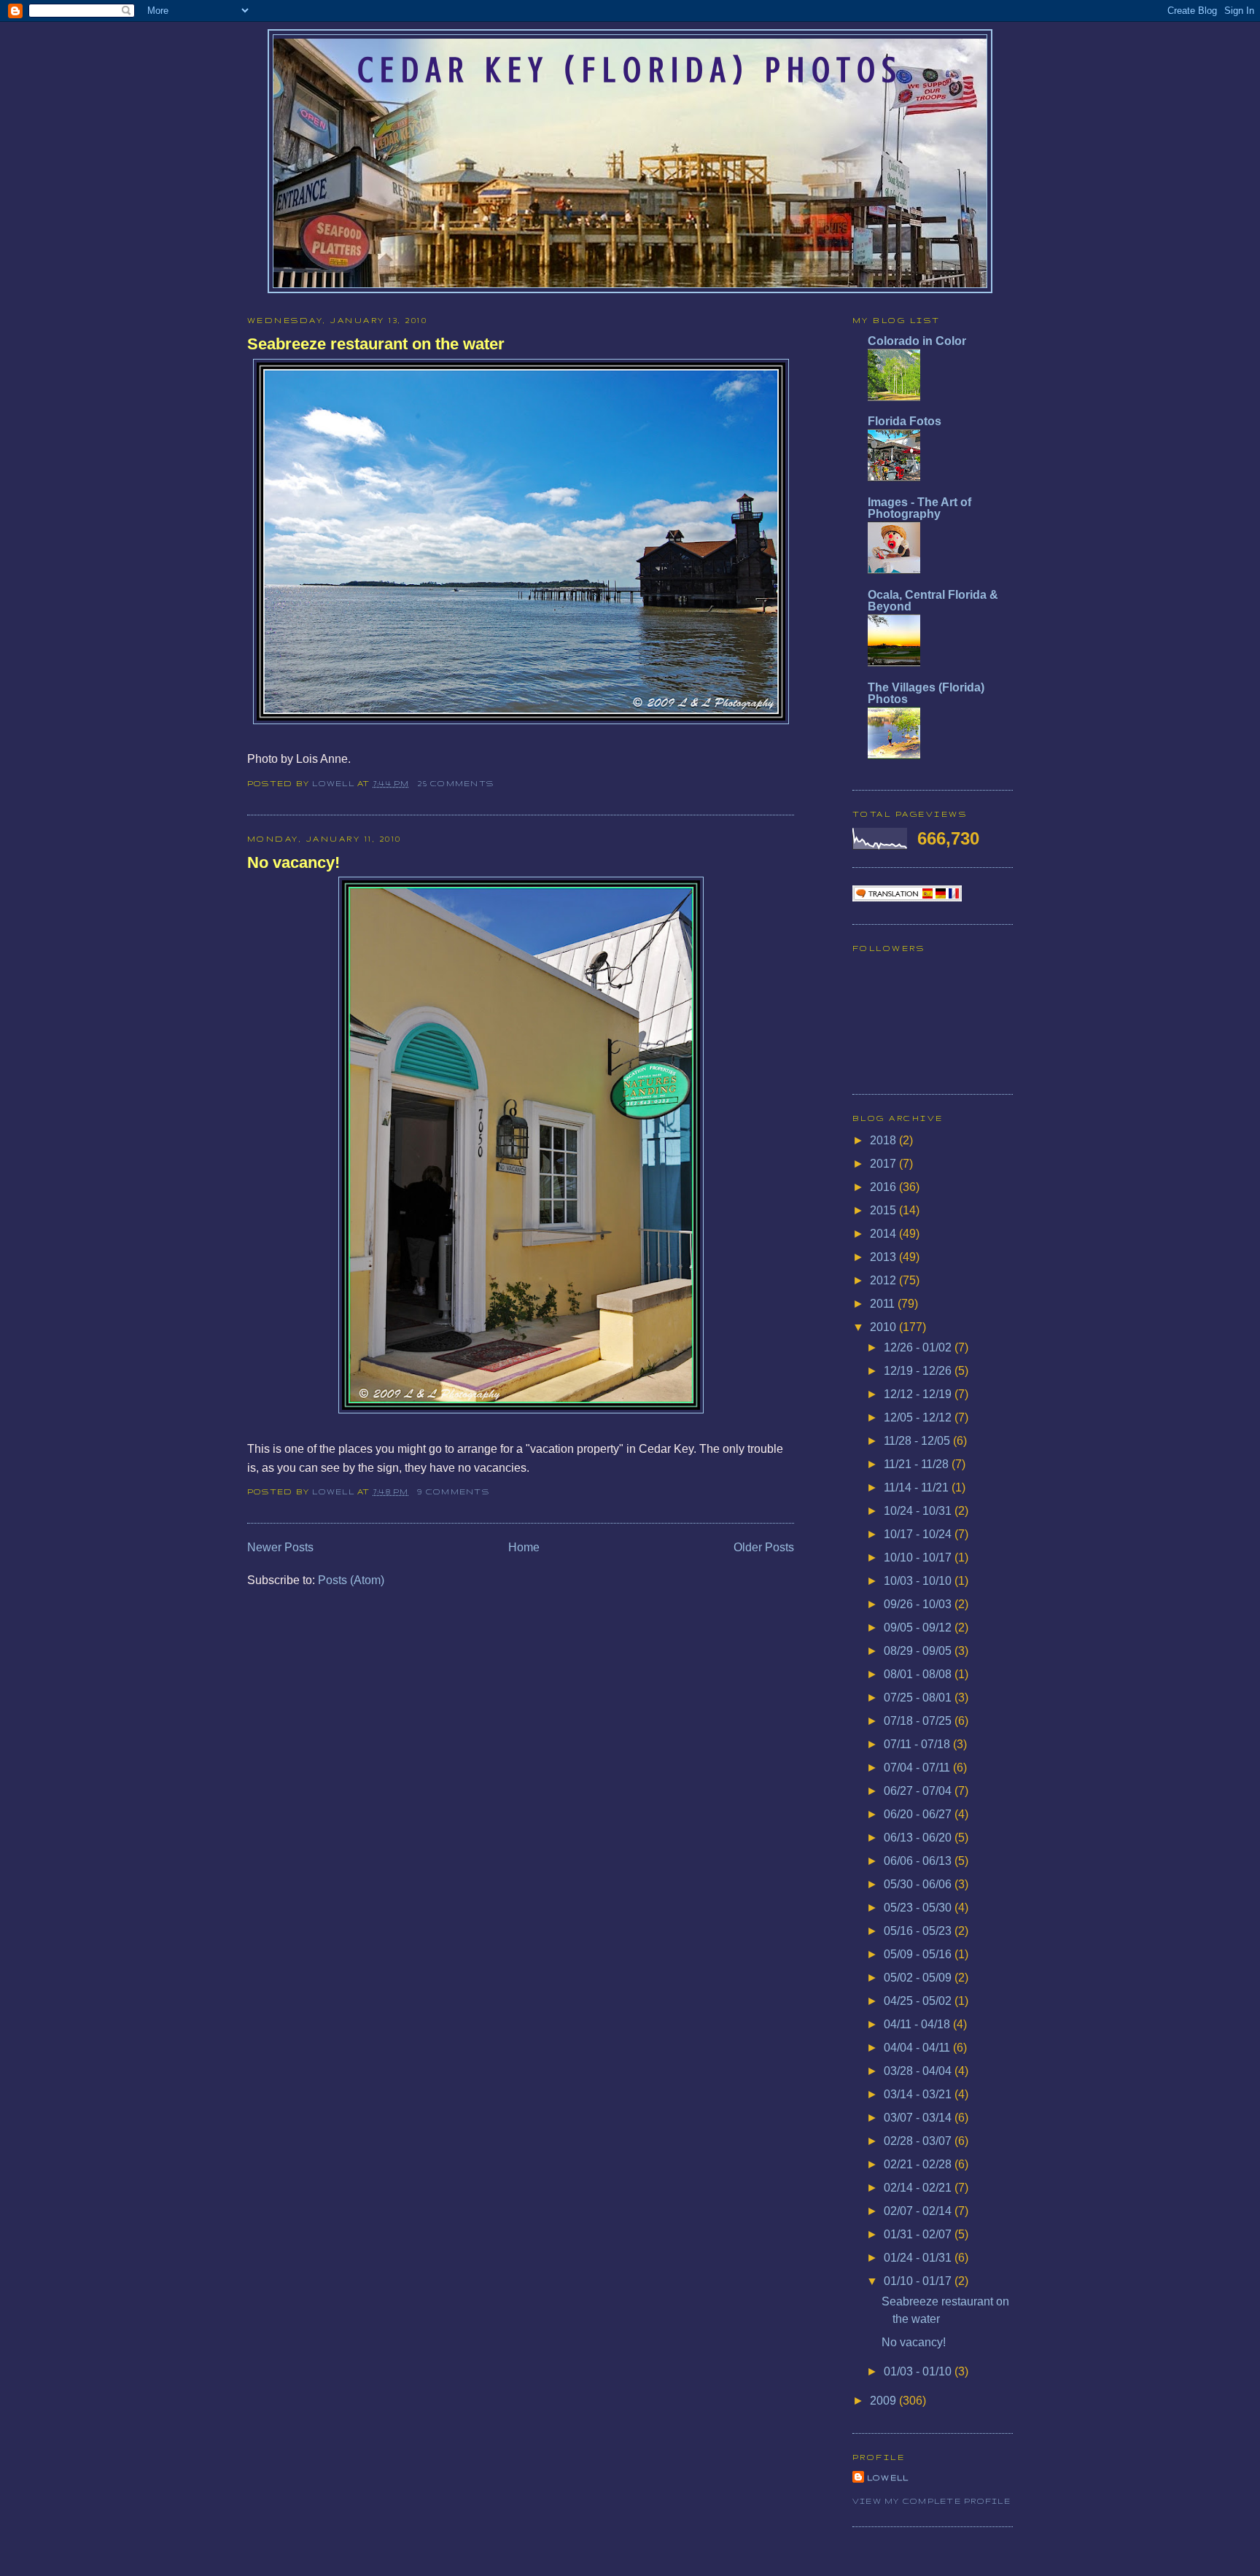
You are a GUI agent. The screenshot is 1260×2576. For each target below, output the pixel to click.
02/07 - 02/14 (919, 2211)
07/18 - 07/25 (919, 1721)
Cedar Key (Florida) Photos (630, 70)
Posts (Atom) (351, 1580)
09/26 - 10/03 (919, 1604)
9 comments (453, 1491)
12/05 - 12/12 (919, 1417)
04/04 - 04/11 (918, 2048)
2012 (884, 1280)
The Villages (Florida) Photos (926, 693)
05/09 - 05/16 (919, 1954)
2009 (884, 2401)
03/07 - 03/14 (919, 2118)
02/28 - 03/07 (919, 2141)
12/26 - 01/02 (919, 1347)
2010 (884, 1327)
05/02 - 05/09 (919, 1978)
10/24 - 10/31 (919, 1511)
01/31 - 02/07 (919, 2234)
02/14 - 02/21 (919, 2188)
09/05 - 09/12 (919, 1628)
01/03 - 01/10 (919, 2371)
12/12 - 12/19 (919, 1394)
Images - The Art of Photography (919, 508)
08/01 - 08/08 (919, 1674)
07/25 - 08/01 (919, 1698)
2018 (884, 1140)
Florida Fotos (905, 421)
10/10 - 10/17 (919, 1557)
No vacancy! (293, 862)
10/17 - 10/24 (919, 1534)
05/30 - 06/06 (919, 1884)
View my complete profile (932, 2501)
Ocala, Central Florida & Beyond (933, 601)
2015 (884, 1210)
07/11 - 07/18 (918, 1744)
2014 (884, 1234)
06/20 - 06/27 (919, 1814)
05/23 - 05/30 (919, 1908)
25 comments (456, 783)
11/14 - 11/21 (918, 1487)
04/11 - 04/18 (918, 2024)
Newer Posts (280, 1547)
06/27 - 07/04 (919, 1791)
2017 (884, 1164)
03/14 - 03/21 (919, 2094)
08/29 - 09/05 (919, 1651)
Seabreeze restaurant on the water (376, 344)
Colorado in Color (917, 341)
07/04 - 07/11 (918, 1768)
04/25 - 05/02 (919, 2001)
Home (524, 1547)
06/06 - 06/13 (919, 1861)
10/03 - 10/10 (919, 1581)
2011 (884, 1304)
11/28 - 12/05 (918, 1441)
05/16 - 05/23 (919, 1931)
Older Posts (764, 1547)
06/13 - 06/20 (919, 1838)
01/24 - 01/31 (919, 2258)
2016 (884, 1187)
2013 (884, 1257)
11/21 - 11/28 (918, 1464)
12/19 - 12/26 (919, 1371)
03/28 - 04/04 (919, 2071)
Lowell (335, 783)
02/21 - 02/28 (919, 2164)
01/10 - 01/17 (919, 2281)
